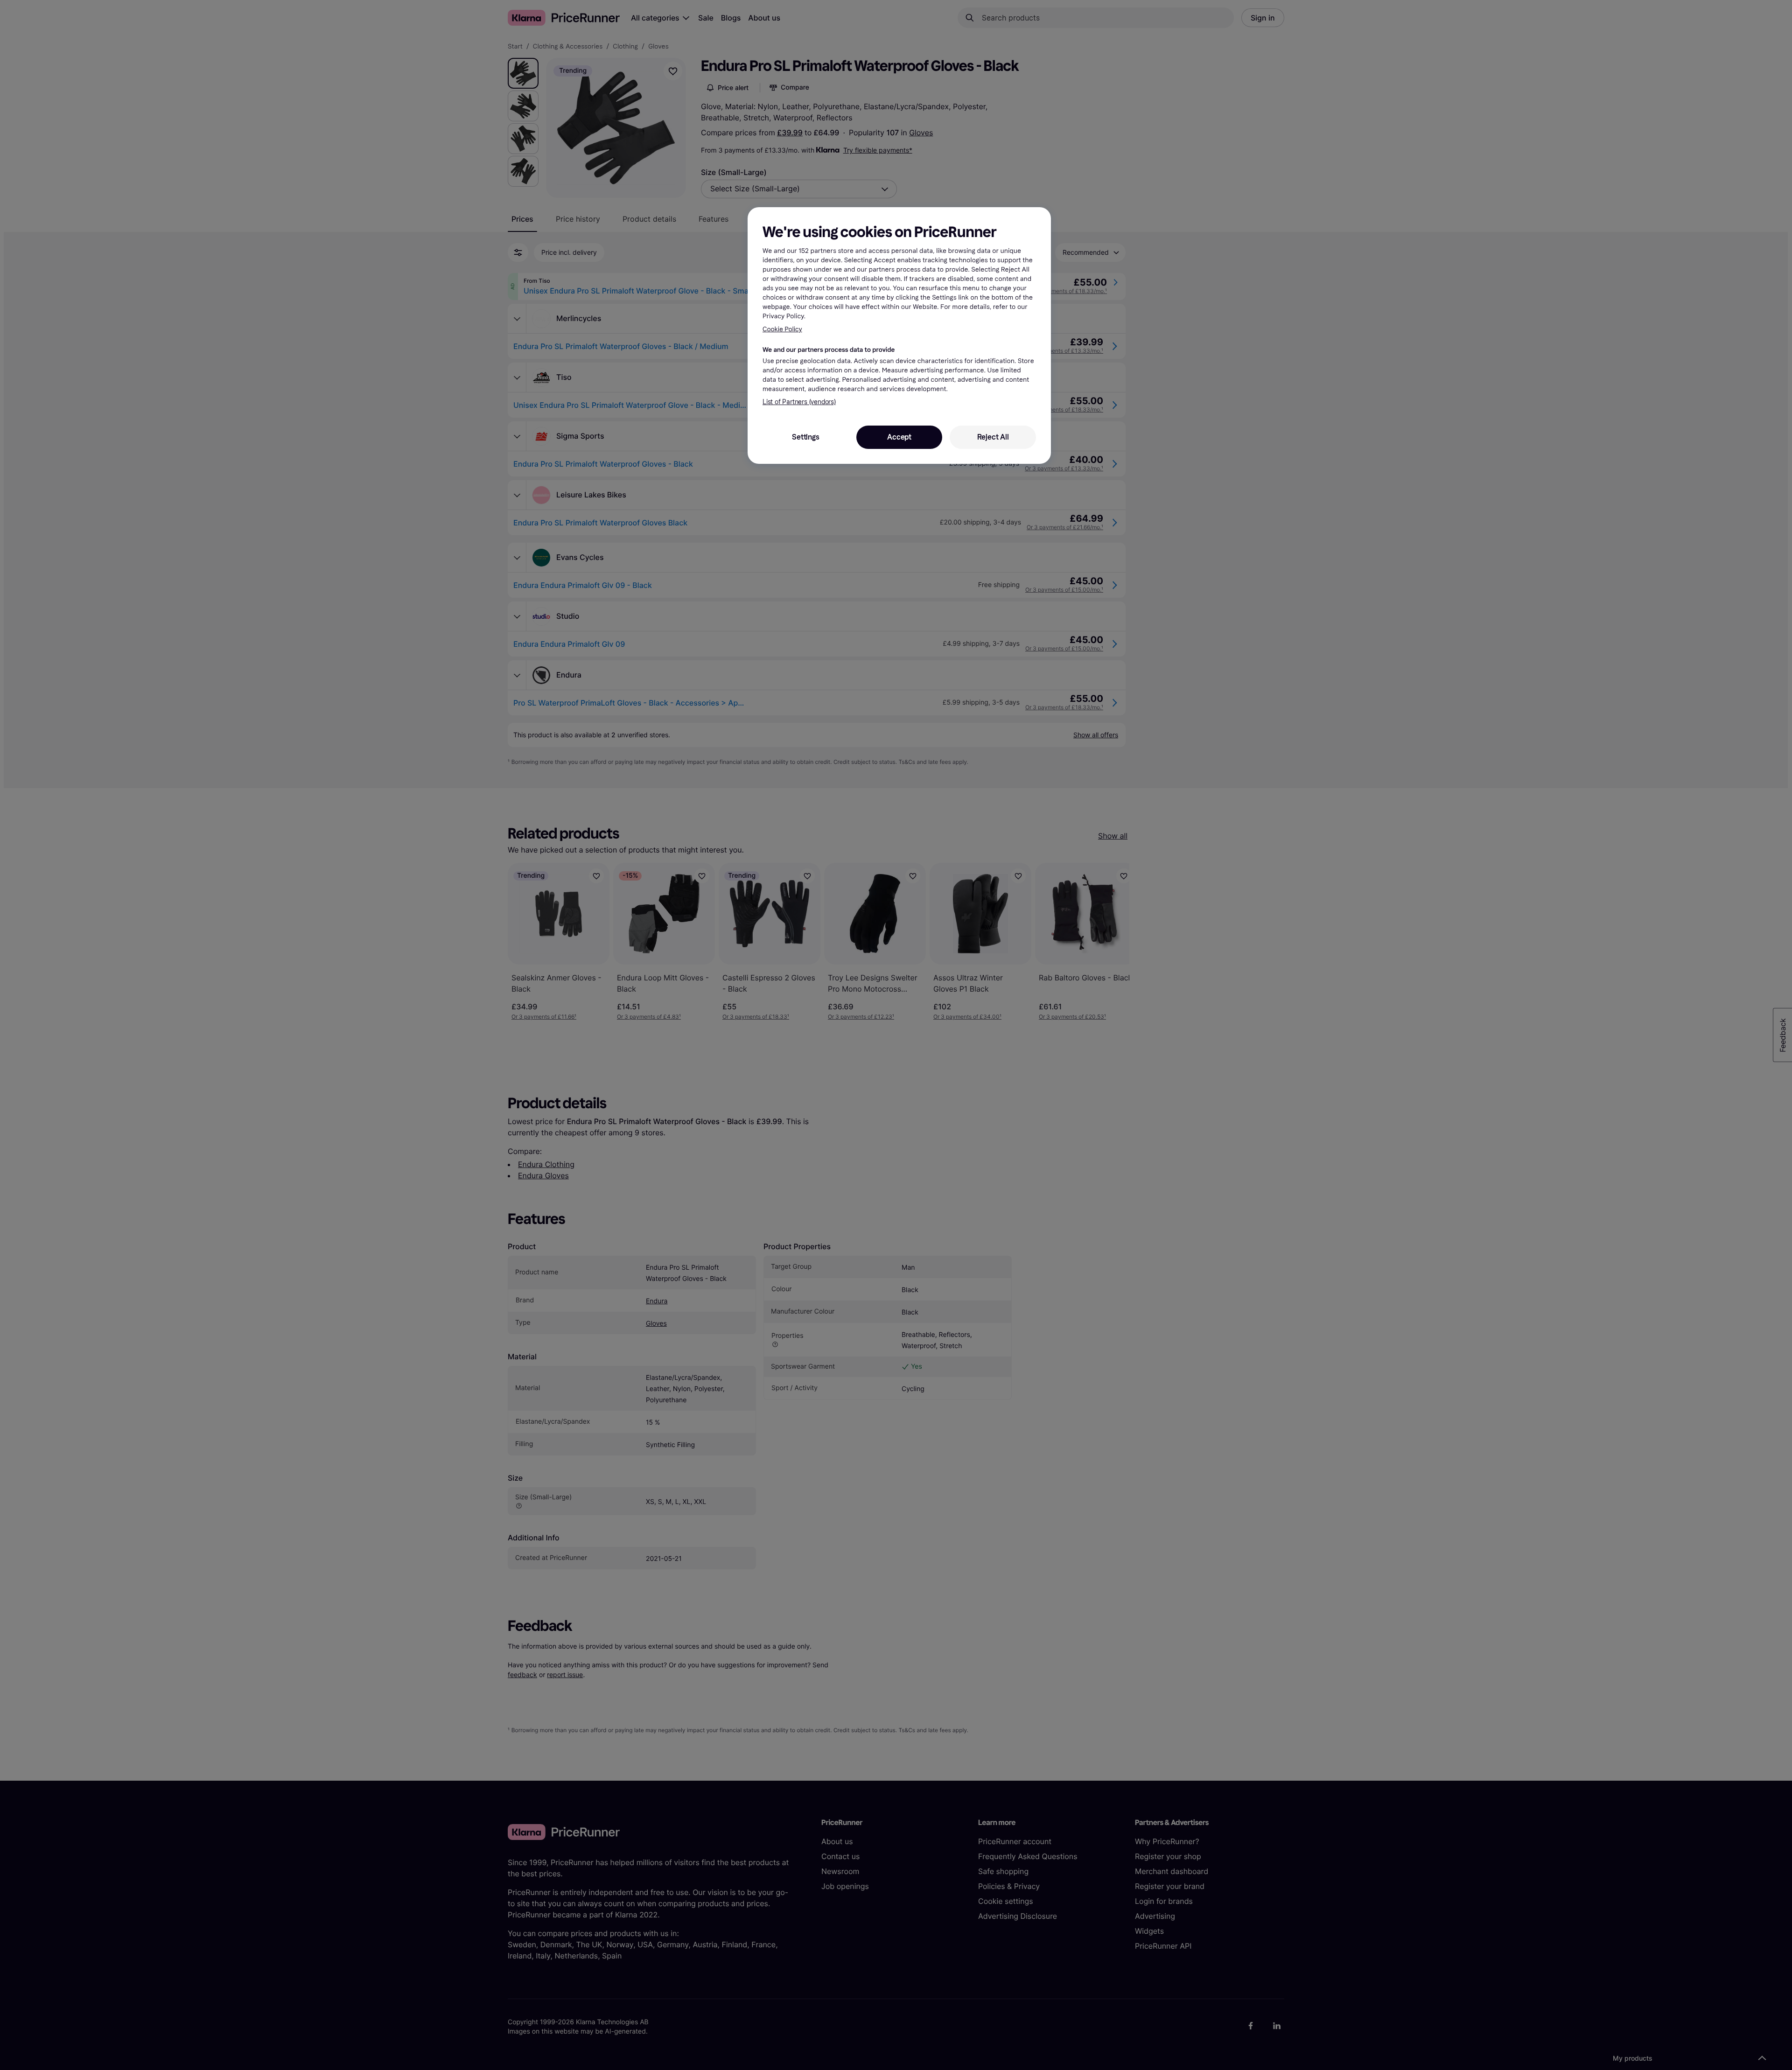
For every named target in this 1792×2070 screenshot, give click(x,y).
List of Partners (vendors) (799, 402)
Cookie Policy (782, 329)
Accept (899, 437)
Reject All (993, 437)
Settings (805, 437)
